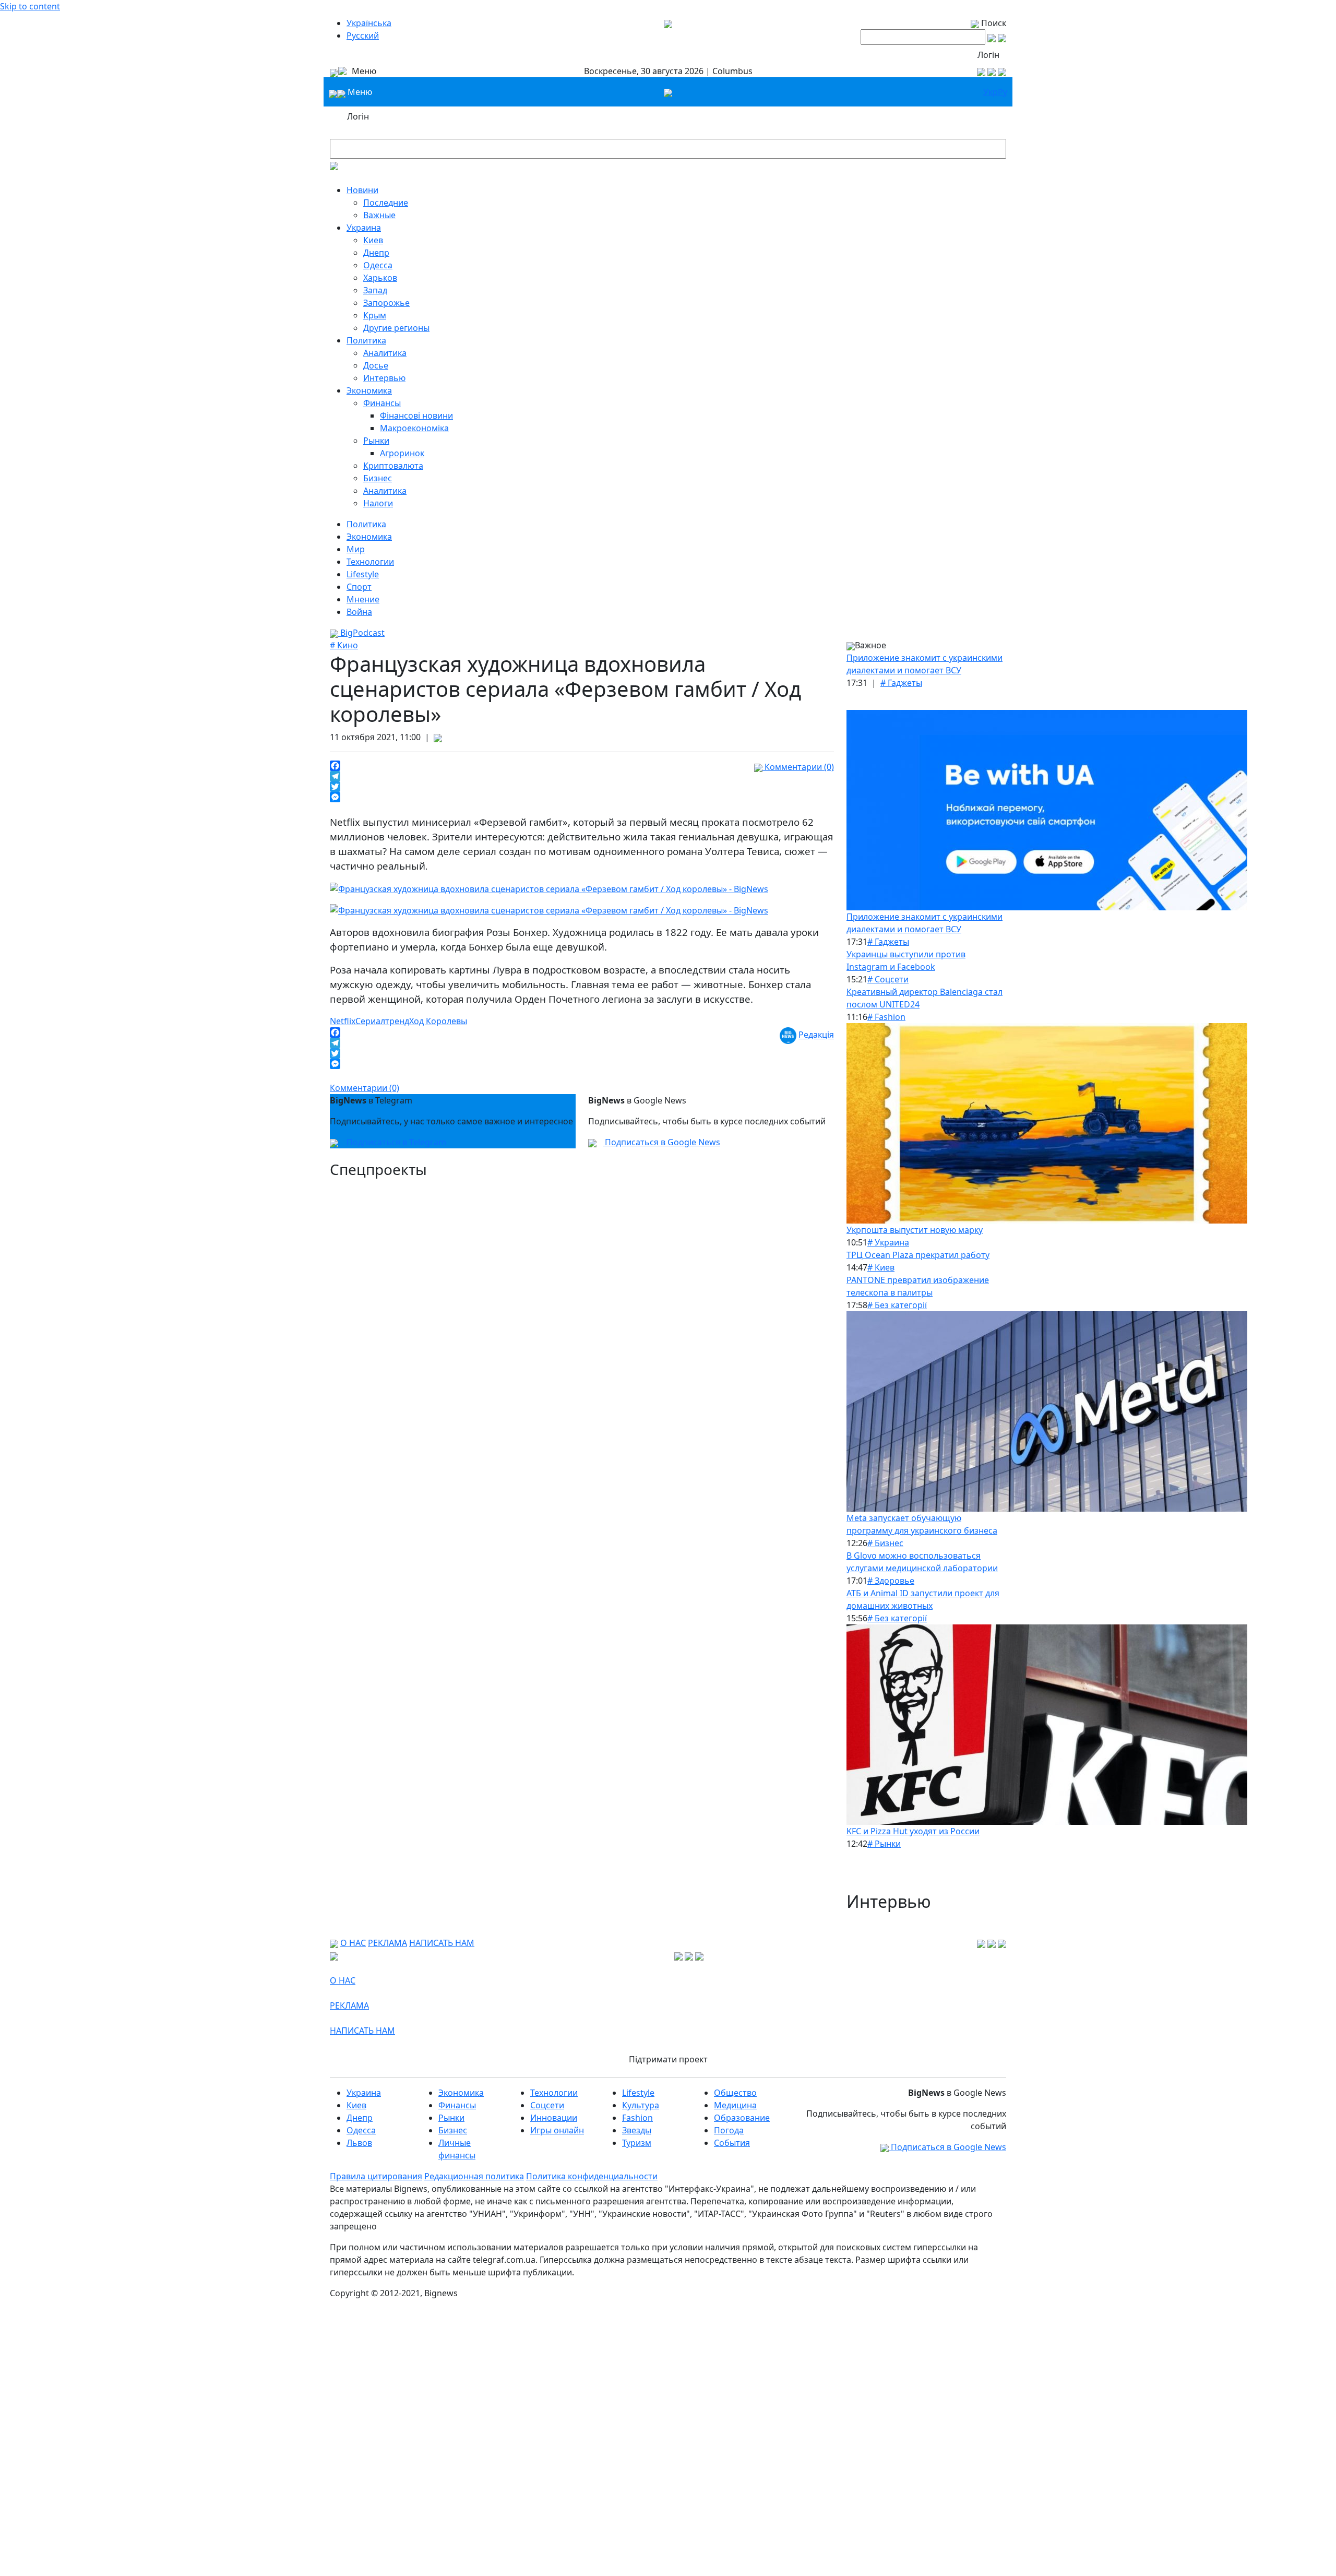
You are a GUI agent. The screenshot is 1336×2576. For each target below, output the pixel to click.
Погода (729, 2130)
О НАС (353, 1943)
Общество (735, 2093)
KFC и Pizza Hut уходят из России (913, 1831)
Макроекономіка (414, 428)
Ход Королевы (438, 1021)
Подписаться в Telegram (395, 1142)
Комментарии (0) (798, 767)
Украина (364, 228)
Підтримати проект (668, 2059)
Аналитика (385, 353)
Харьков (380, 278)
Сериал (370, 1021)
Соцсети (547, 2105)
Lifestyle (363, 574)
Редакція (816, 1035)
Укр (991, 92)
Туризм (637, 2143)
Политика (366, 340)
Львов (359, 2143)
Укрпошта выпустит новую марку (915, 1230)
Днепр (376, 253)
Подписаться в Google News (661, 1142)
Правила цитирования (376, 2176)
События (732, 2143)
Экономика (369, 390)
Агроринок (402, 453)
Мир (356, 549)
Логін (988, 55)
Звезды (637, 2130)
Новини (362, 190)
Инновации (554, 2118)
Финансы (382, 403)
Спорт (359, 587)
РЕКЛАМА (387, 1943)
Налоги (378, 503)
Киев (373, 240)
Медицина (735, 2105)
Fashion (637, 2118)
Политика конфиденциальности (592, 2176)
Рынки (376, 441)
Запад (375, 290)
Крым (375, 315)
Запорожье (386, 303)
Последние (386, 203)
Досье (376, 365)
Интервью (384, 378)
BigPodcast (361, 633)
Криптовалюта (393, 466)
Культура (641, 2105)
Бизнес (378, 478)
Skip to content (30, 6)
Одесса (378, 265)
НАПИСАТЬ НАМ (442, 1943)
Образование (742, 2118)
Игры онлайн (557, 2130)
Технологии (370, 562)
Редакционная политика (474, 2176)
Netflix (343, 1021)
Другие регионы (396, 328)
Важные (379, 215)
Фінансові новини (416, 416)
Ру (1003, 92)
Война (359, 612)
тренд (397, 1021)
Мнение (363, 599)
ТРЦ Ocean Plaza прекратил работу (918, 1255)
